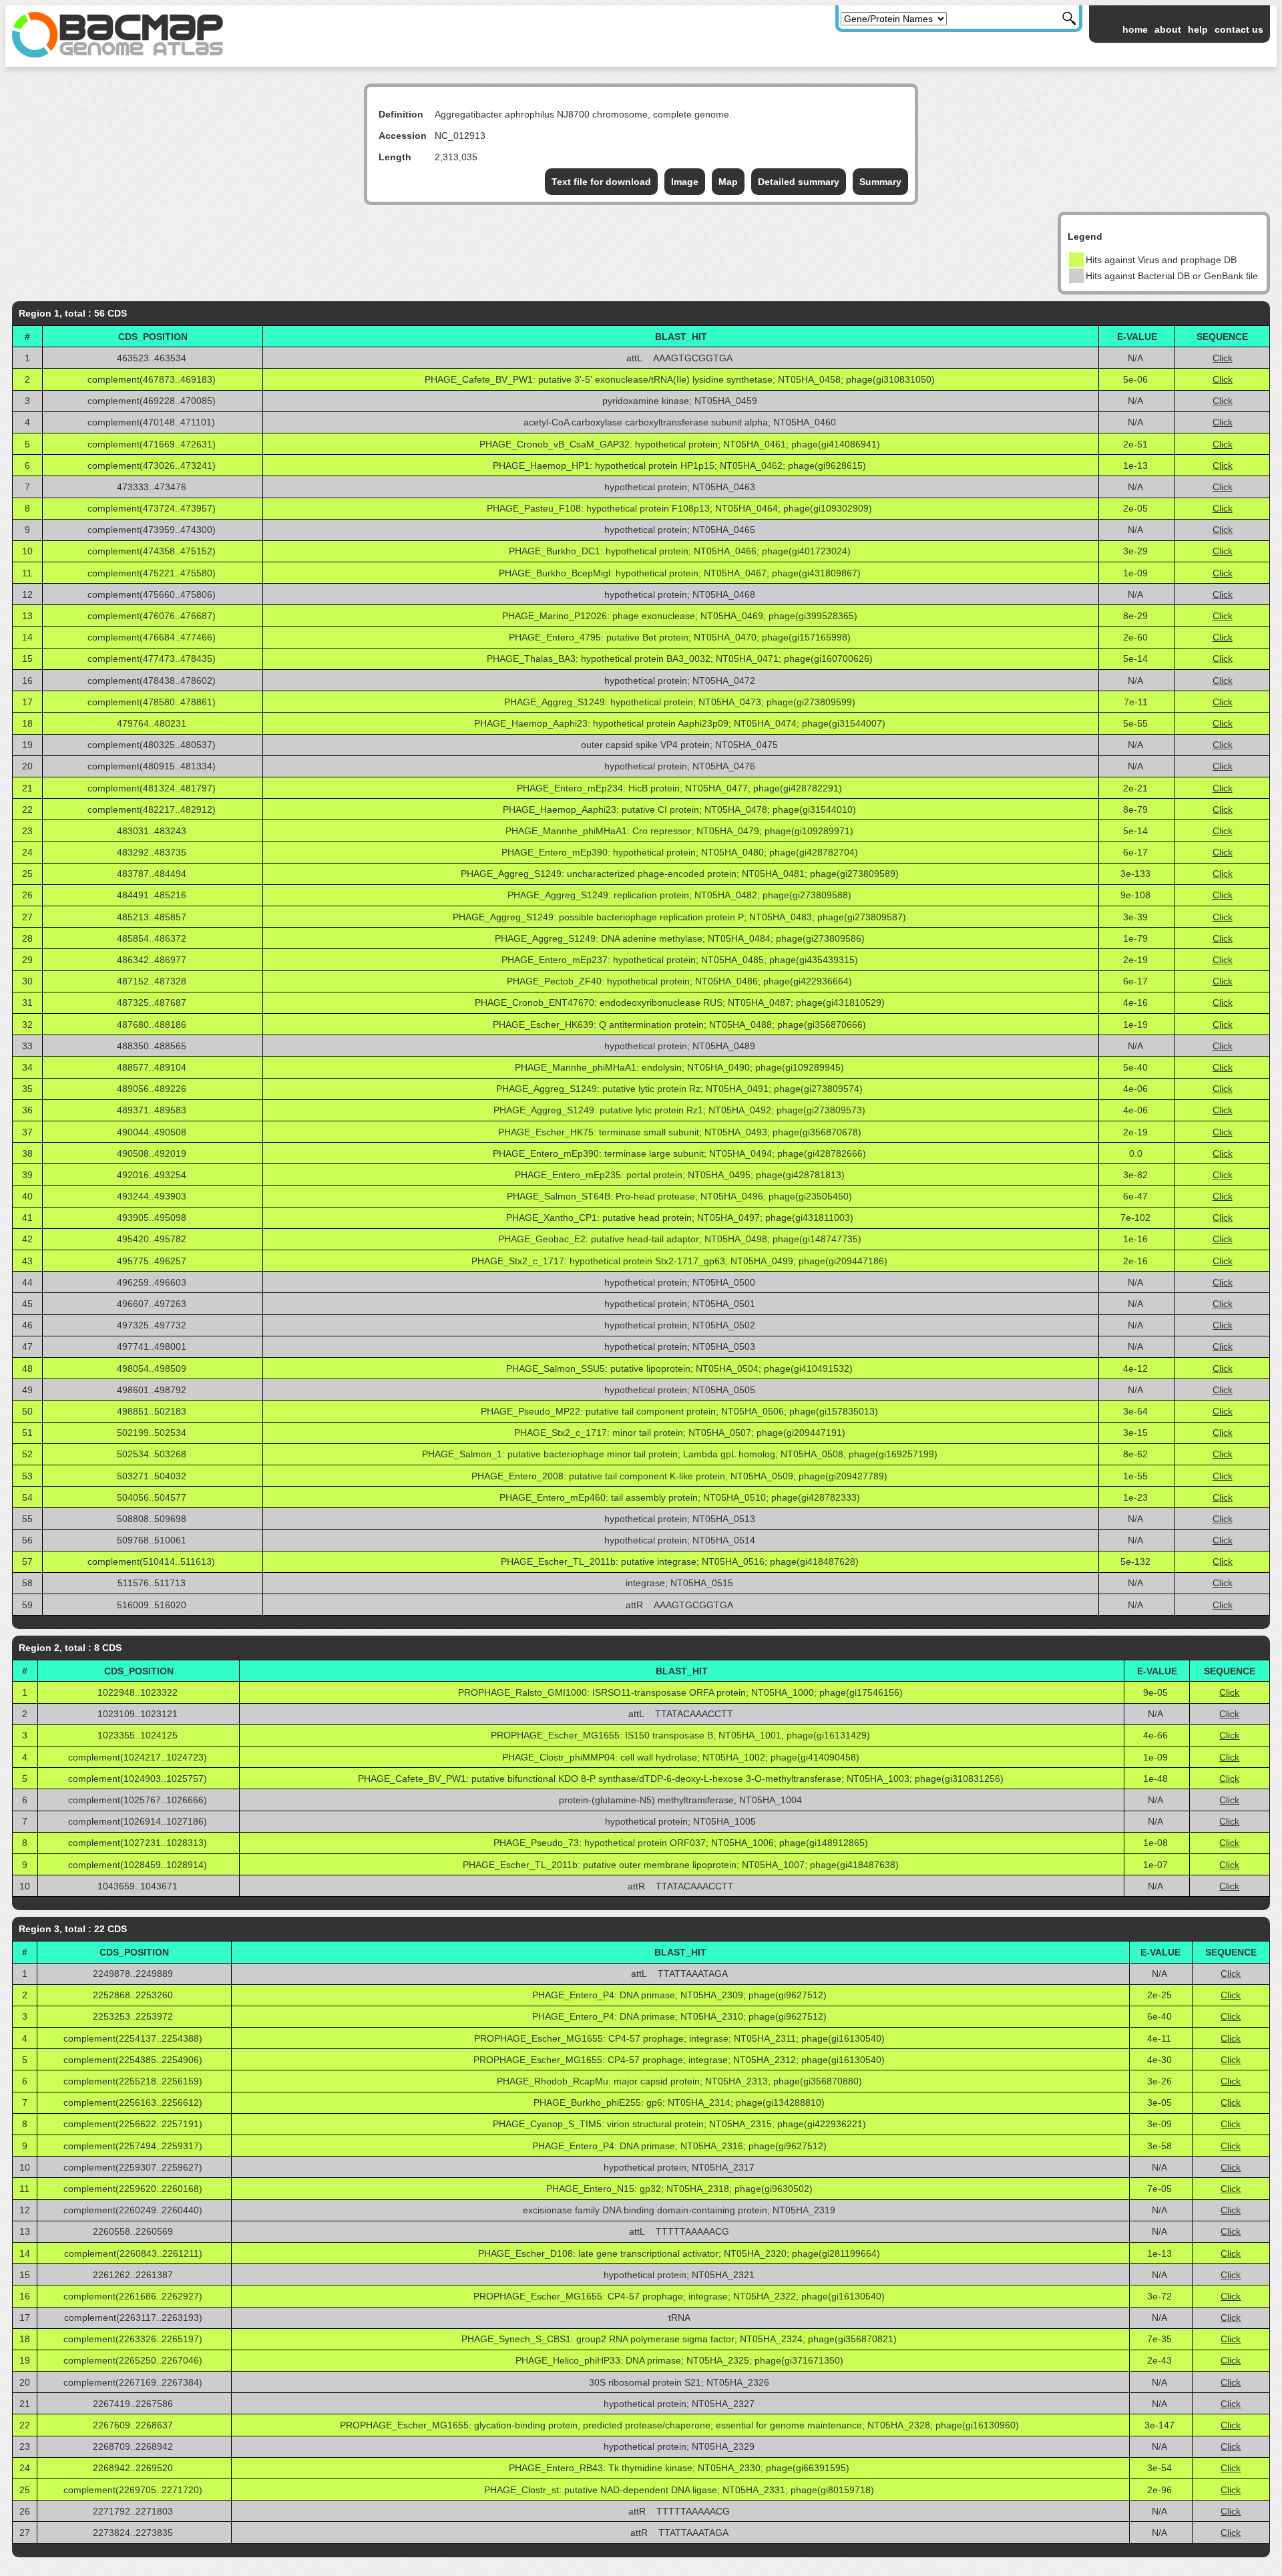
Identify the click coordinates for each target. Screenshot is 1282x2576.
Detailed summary (799, 182)
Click (1223, 358)
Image (685, 182)
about (1168, 29)
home (1135, 29)
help (1198, 29)
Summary (880, 182)
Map (728, 182)
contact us (1239, 29)
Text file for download (601, 182)
